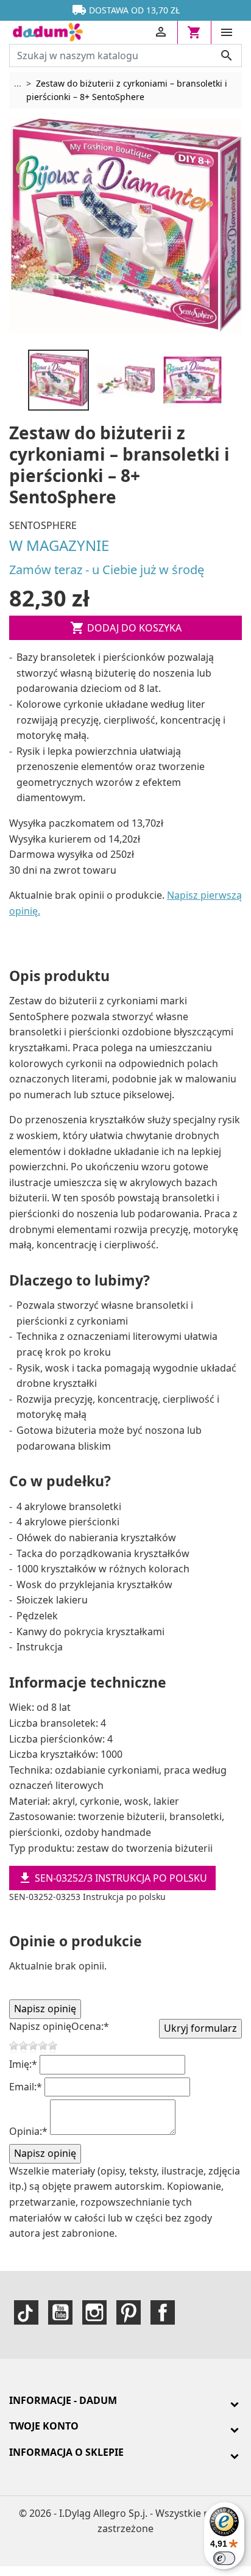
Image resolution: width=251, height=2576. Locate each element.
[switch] (224, 2558)
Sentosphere (43, 525)
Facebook (163, 2312)
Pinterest (129, 2312)
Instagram (94, 2312)
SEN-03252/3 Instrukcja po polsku (112, 1878)
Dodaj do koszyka (126, 628)
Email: (26, 2087)
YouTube (60, 2312)
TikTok (26, 2312)
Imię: (23, 2064)
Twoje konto (44, 2426)
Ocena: (90, 2026)
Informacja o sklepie (66, 2452)
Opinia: (28, 2131)
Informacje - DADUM (63, 2400)
